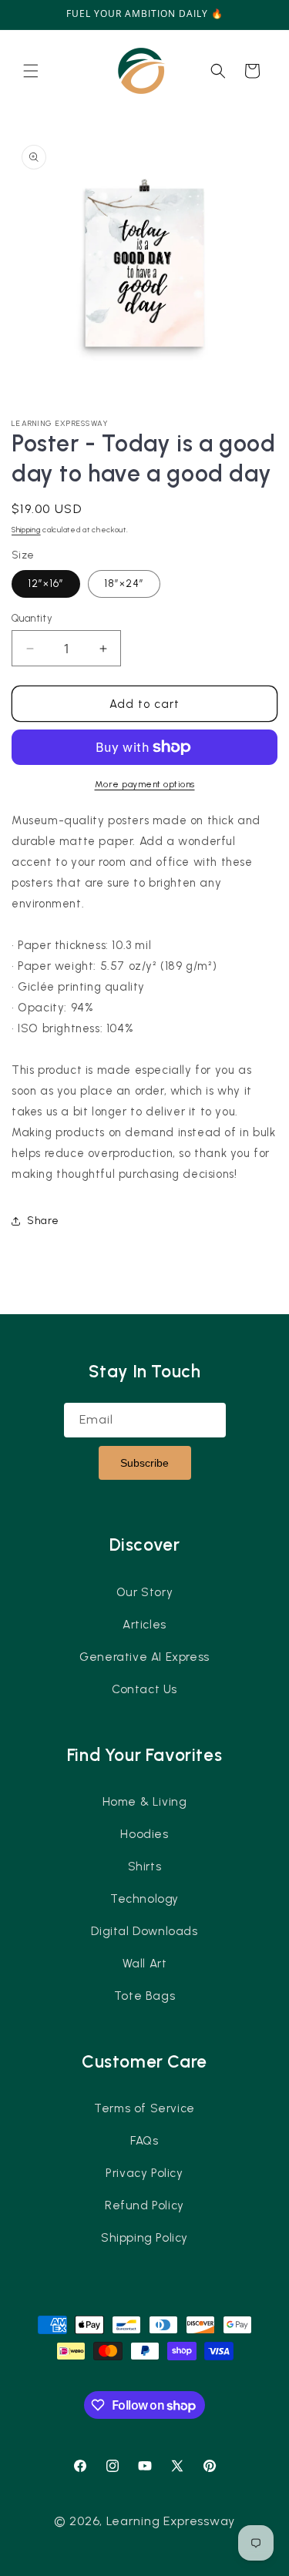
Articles (144, 1625)
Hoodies (144, 1834)
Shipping (26, 530)
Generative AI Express (144, 1657)
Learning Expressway (171, 2521)
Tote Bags (144, 1996)
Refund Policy (144, 2205)
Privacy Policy (144, 2173)
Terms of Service (144, 2108)
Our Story (144, 1592)
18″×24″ (124, 584)
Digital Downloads (144, 1931)
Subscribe (144, 1463)
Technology (144, 1899)
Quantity (32, 618)
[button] (31, 71)
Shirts (145, 1867)
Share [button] (43, 1221)
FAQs (144, 2141)
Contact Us (144, 1689)
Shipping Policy (144, 2238)
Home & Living (145, 1802)
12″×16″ (46, 584)
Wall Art (145, 1964)
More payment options (145, 784)
